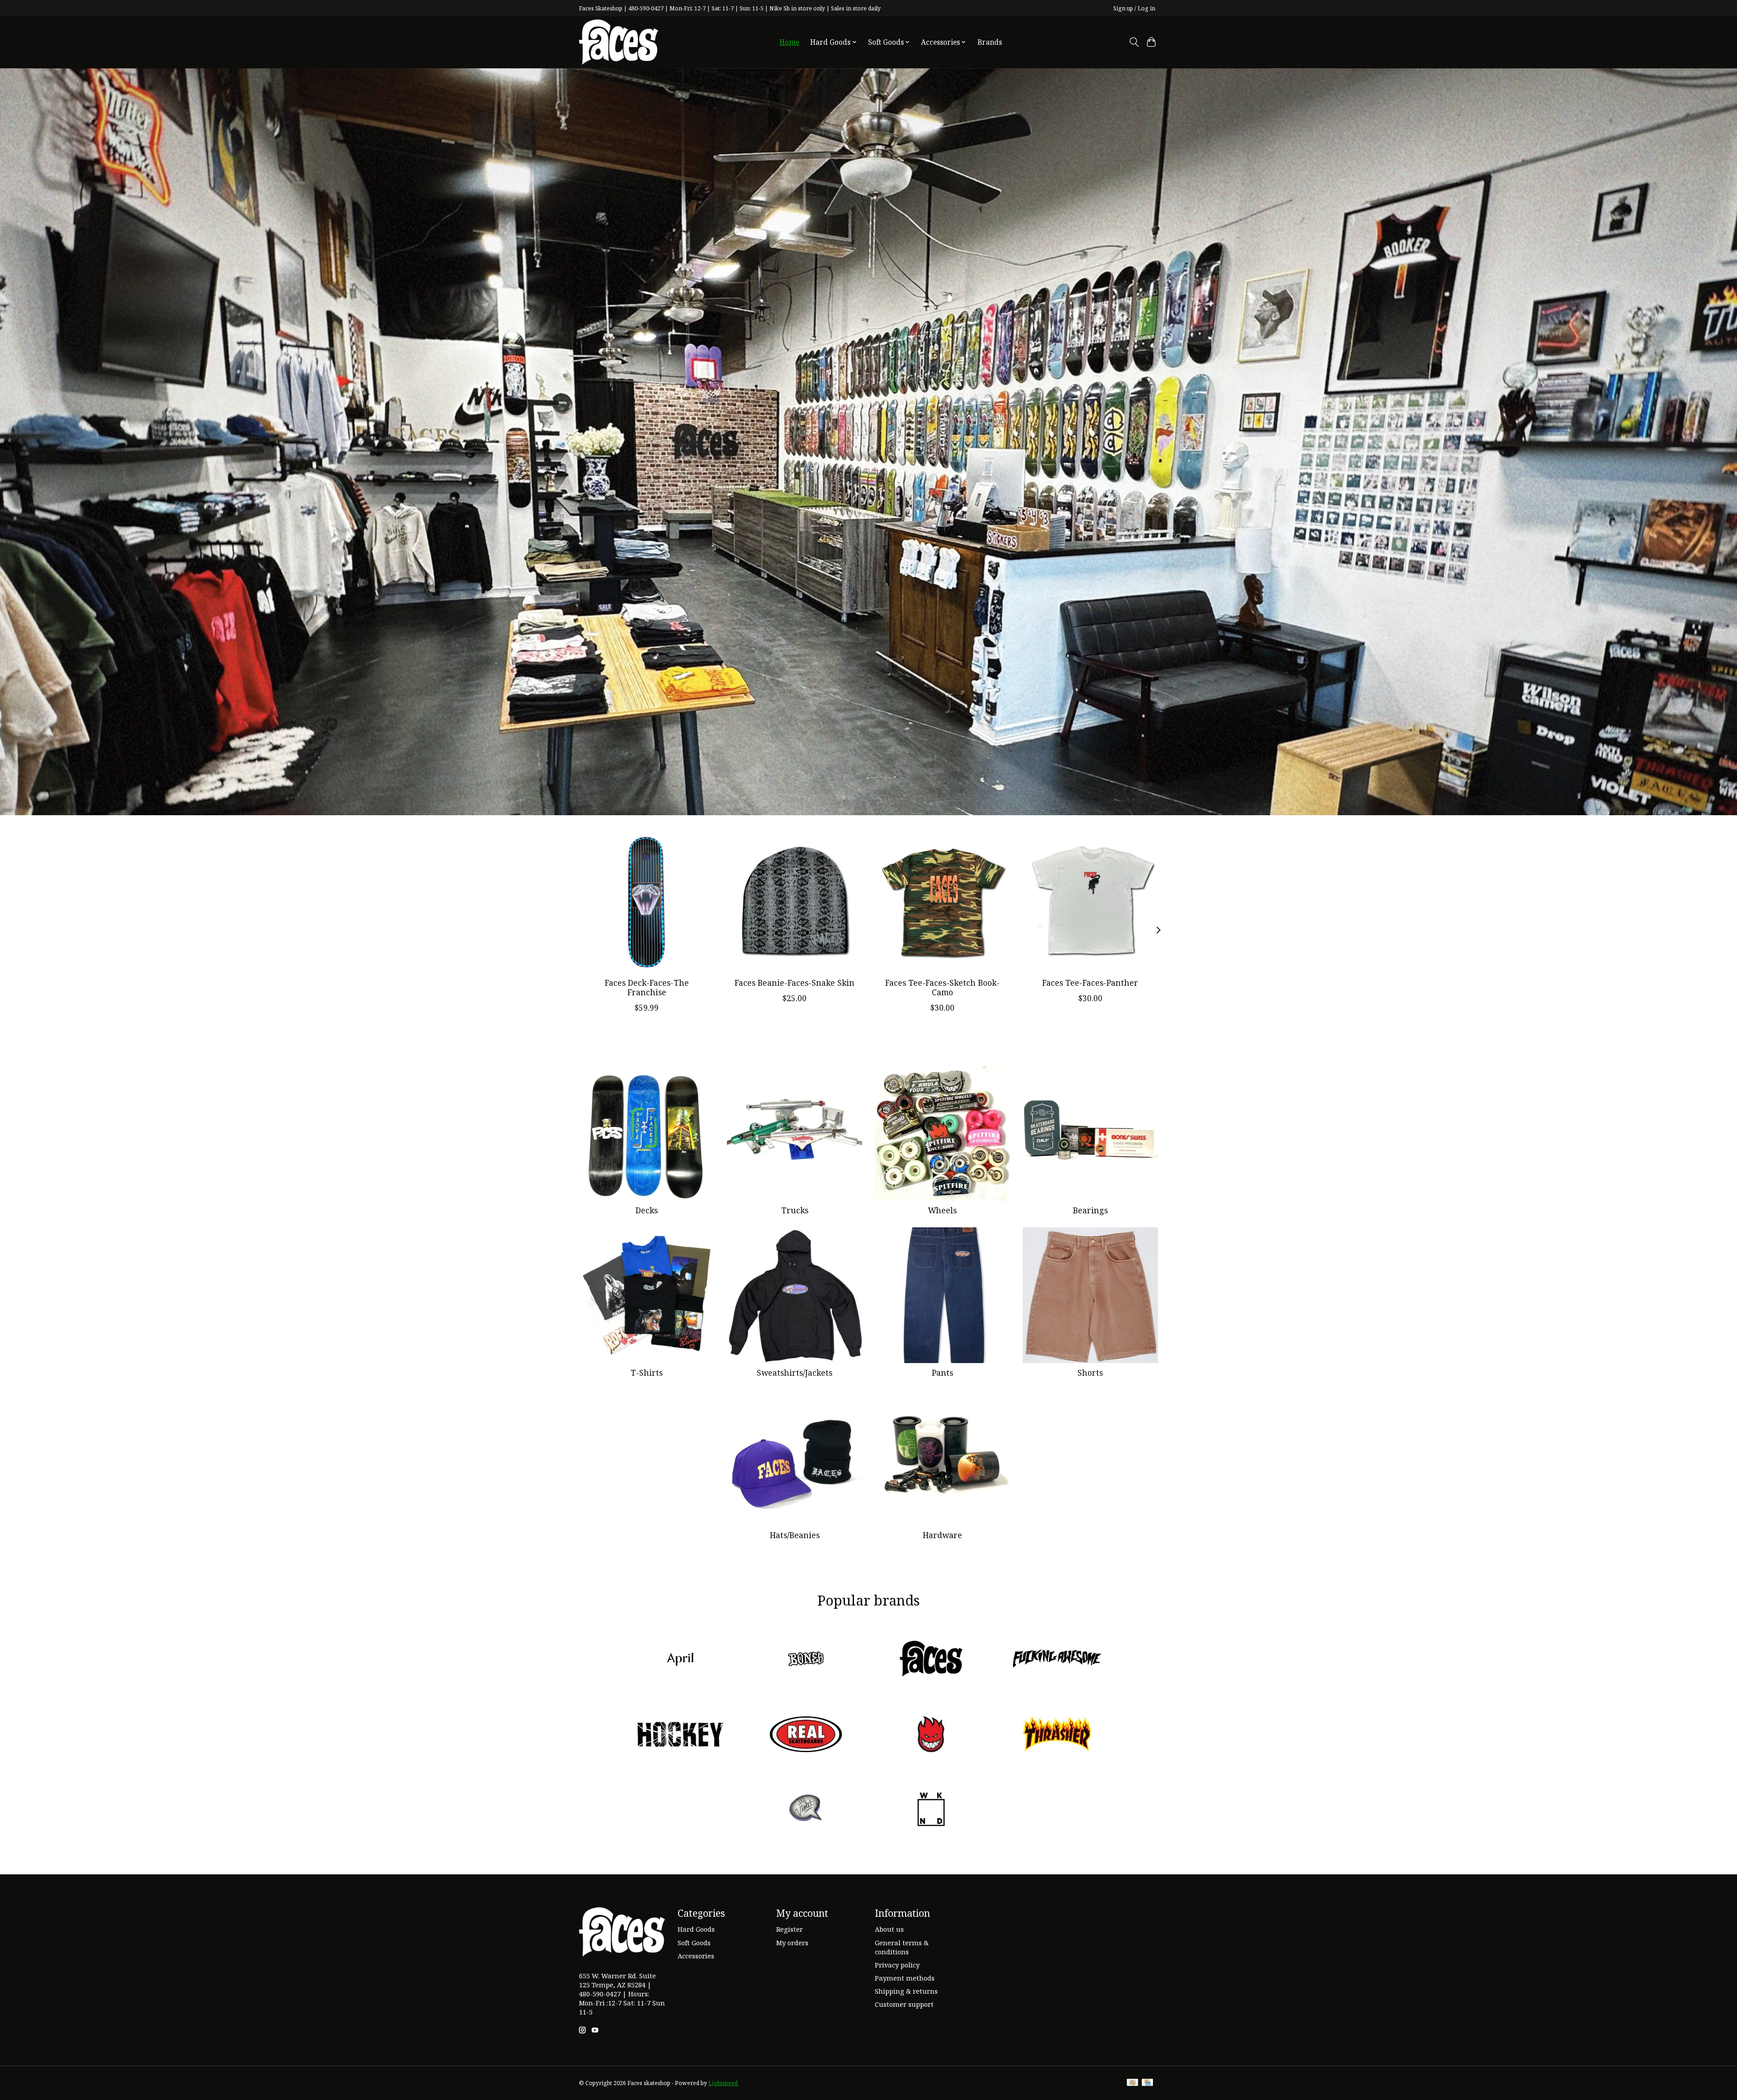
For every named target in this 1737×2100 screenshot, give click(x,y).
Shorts (1090, 1373)
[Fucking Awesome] (1057, 1660)
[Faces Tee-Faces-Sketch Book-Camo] (942, 903)
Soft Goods (694, 1943)
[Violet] (806, 1811)
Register (790, 1929)
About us (889, 1929)
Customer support (904, 2004)
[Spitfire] (931, 1735)
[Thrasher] (1057, 1735)
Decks (647, 1210)
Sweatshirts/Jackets (795, 1373)
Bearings (1090, 1210)
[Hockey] (680, 1735)
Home (789, 42)
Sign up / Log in (1134, 8)
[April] (680, 1660)
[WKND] (931, 1811)
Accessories (696, 1956)
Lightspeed (723, 2083)
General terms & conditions (902, 1947)
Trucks (795, 1210)
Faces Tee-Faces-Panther (1090, 983)
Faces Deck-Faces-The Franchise (647, 987)
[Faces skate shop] (619, 42)
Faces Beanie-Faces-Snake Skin (795, 983)
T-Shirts (647, 1373)
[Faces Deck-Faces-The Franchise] (647, 903)
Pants (942, 1373)
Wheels (942, 1210)
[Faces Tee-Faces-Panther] (1090, 903)
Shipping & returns (906, 1991)
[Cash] (1132, 2083)
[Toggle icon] (1134, 42)
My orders (792, 1943)
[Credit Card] (1147, 2083)
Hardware (942, 1535)
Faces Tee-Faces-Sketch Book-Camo (942, 987)
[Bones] (806, 1660)
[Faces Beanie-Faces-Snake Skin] (795, 903)
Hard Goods (696, 1929)
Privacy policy (897, 1965)
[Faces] (931, 1660)
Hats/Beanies (795, 1535)
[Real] (806, 1735)
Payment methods (905, 1978)
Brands (990, 42)
